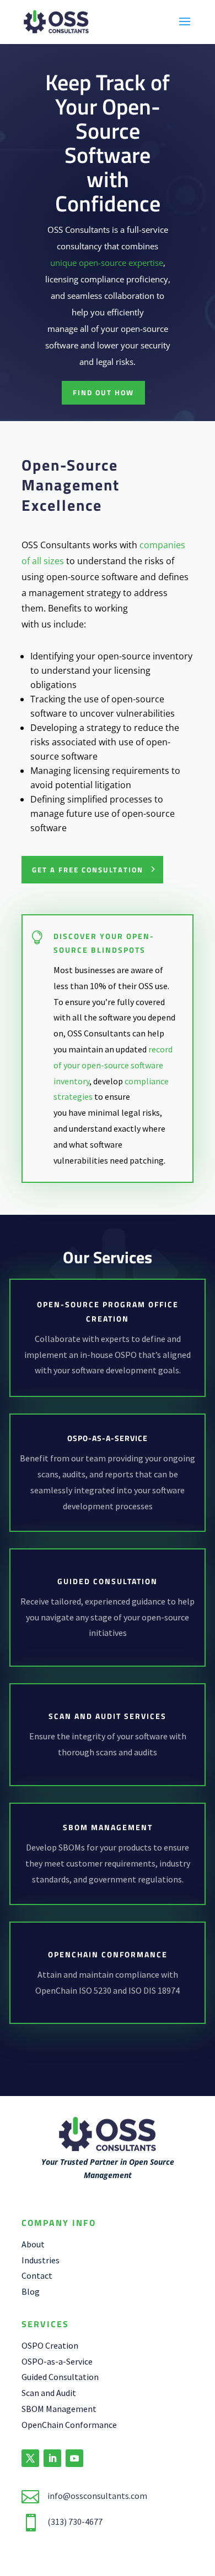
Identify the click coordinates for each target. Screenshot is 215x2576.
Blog (31, 2291)
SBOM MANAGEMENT (108, 1827)
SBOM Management (59, 2409)
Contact (37, 2275)
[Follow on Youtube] (74, 2458)
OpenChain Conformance (69, 2425)
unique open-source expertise (107, 263)
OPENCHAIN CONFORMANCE (108, 1954)
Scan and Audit (49, 2393)
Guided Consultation (108, 1581)
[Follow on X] (30, 2458)
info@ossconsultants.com (97, 2496)
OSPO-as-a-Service (57, 2361)
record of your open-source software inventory (113, 1065)
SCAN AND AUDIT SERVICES (108, 1716)
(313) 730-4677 (75, 2522)
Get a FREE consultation (88, 870)
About (33, 2244)
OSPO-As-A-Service (108, 1438)
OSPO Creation (50, 2345)
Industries (41, 2260)
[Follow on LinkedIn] (52, 2458)
